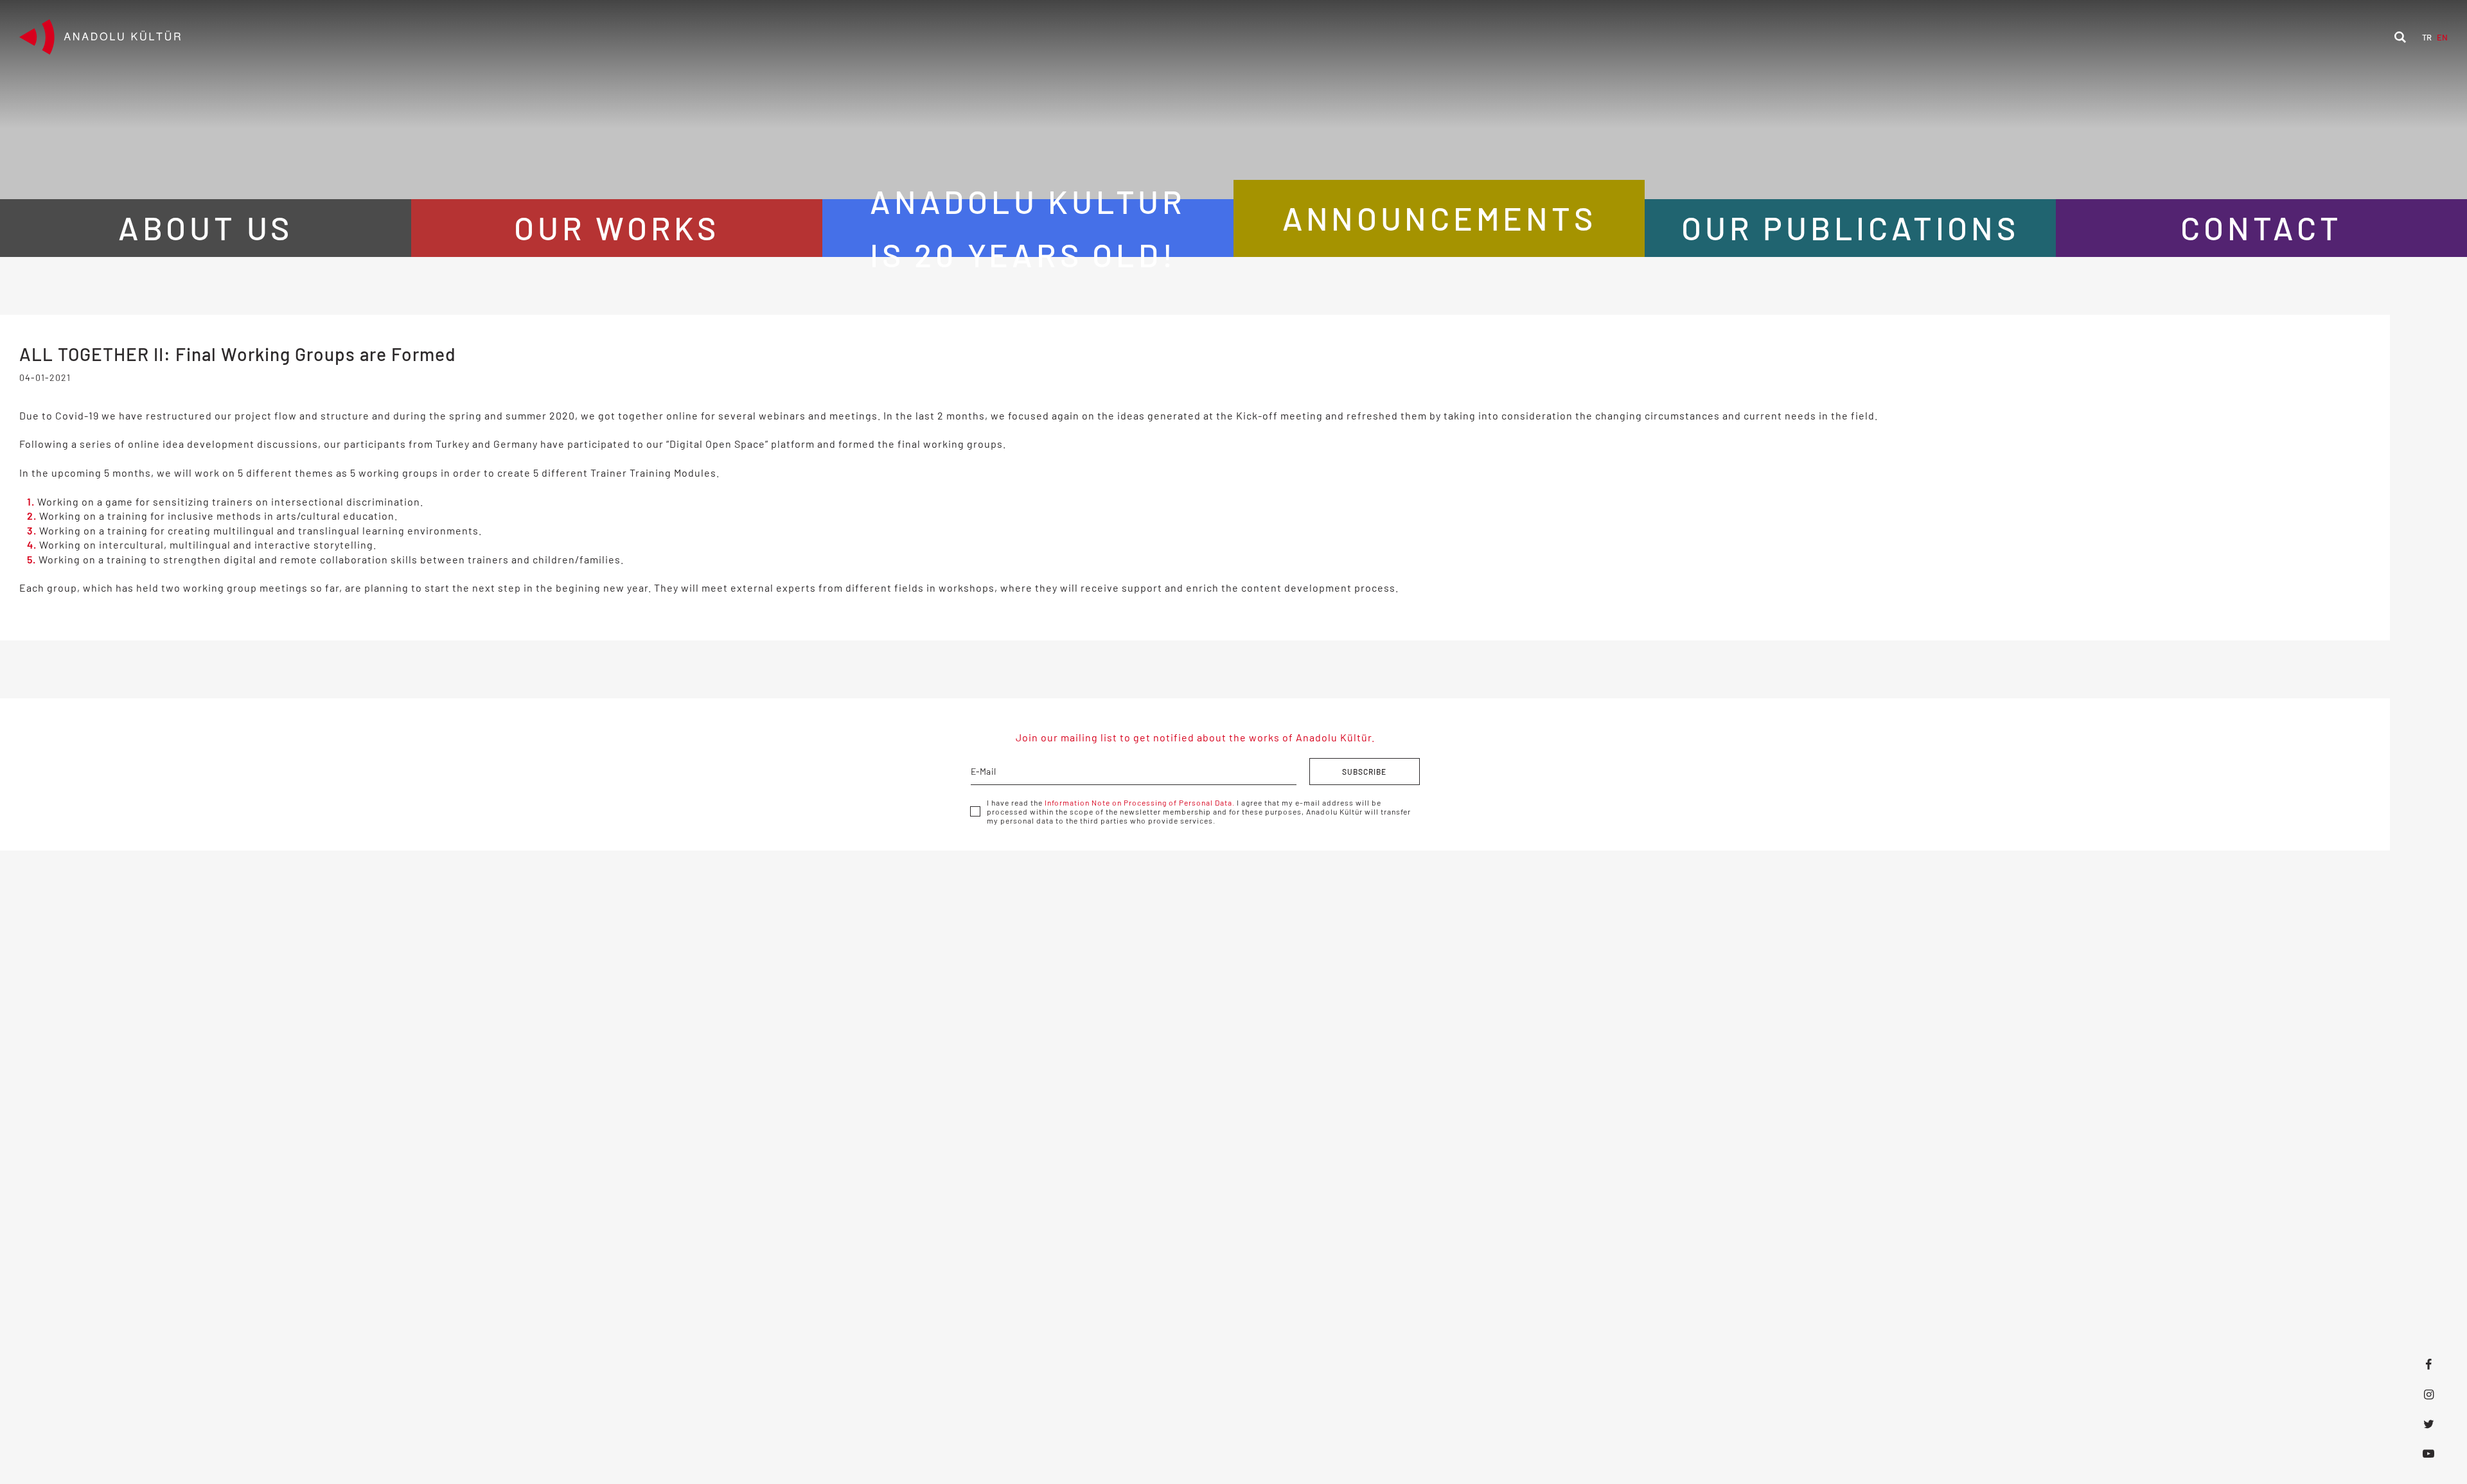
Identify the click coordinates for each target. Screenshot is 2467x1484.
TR (2427, 37)
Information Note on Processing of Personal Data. (1140, 802)
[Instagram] (2428, 1394)
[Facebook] (2428, 1365)
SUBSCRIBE (1364, 772)
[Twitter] (2428, 1424)
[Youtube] (2428, 1453)
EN (2442, 37)
